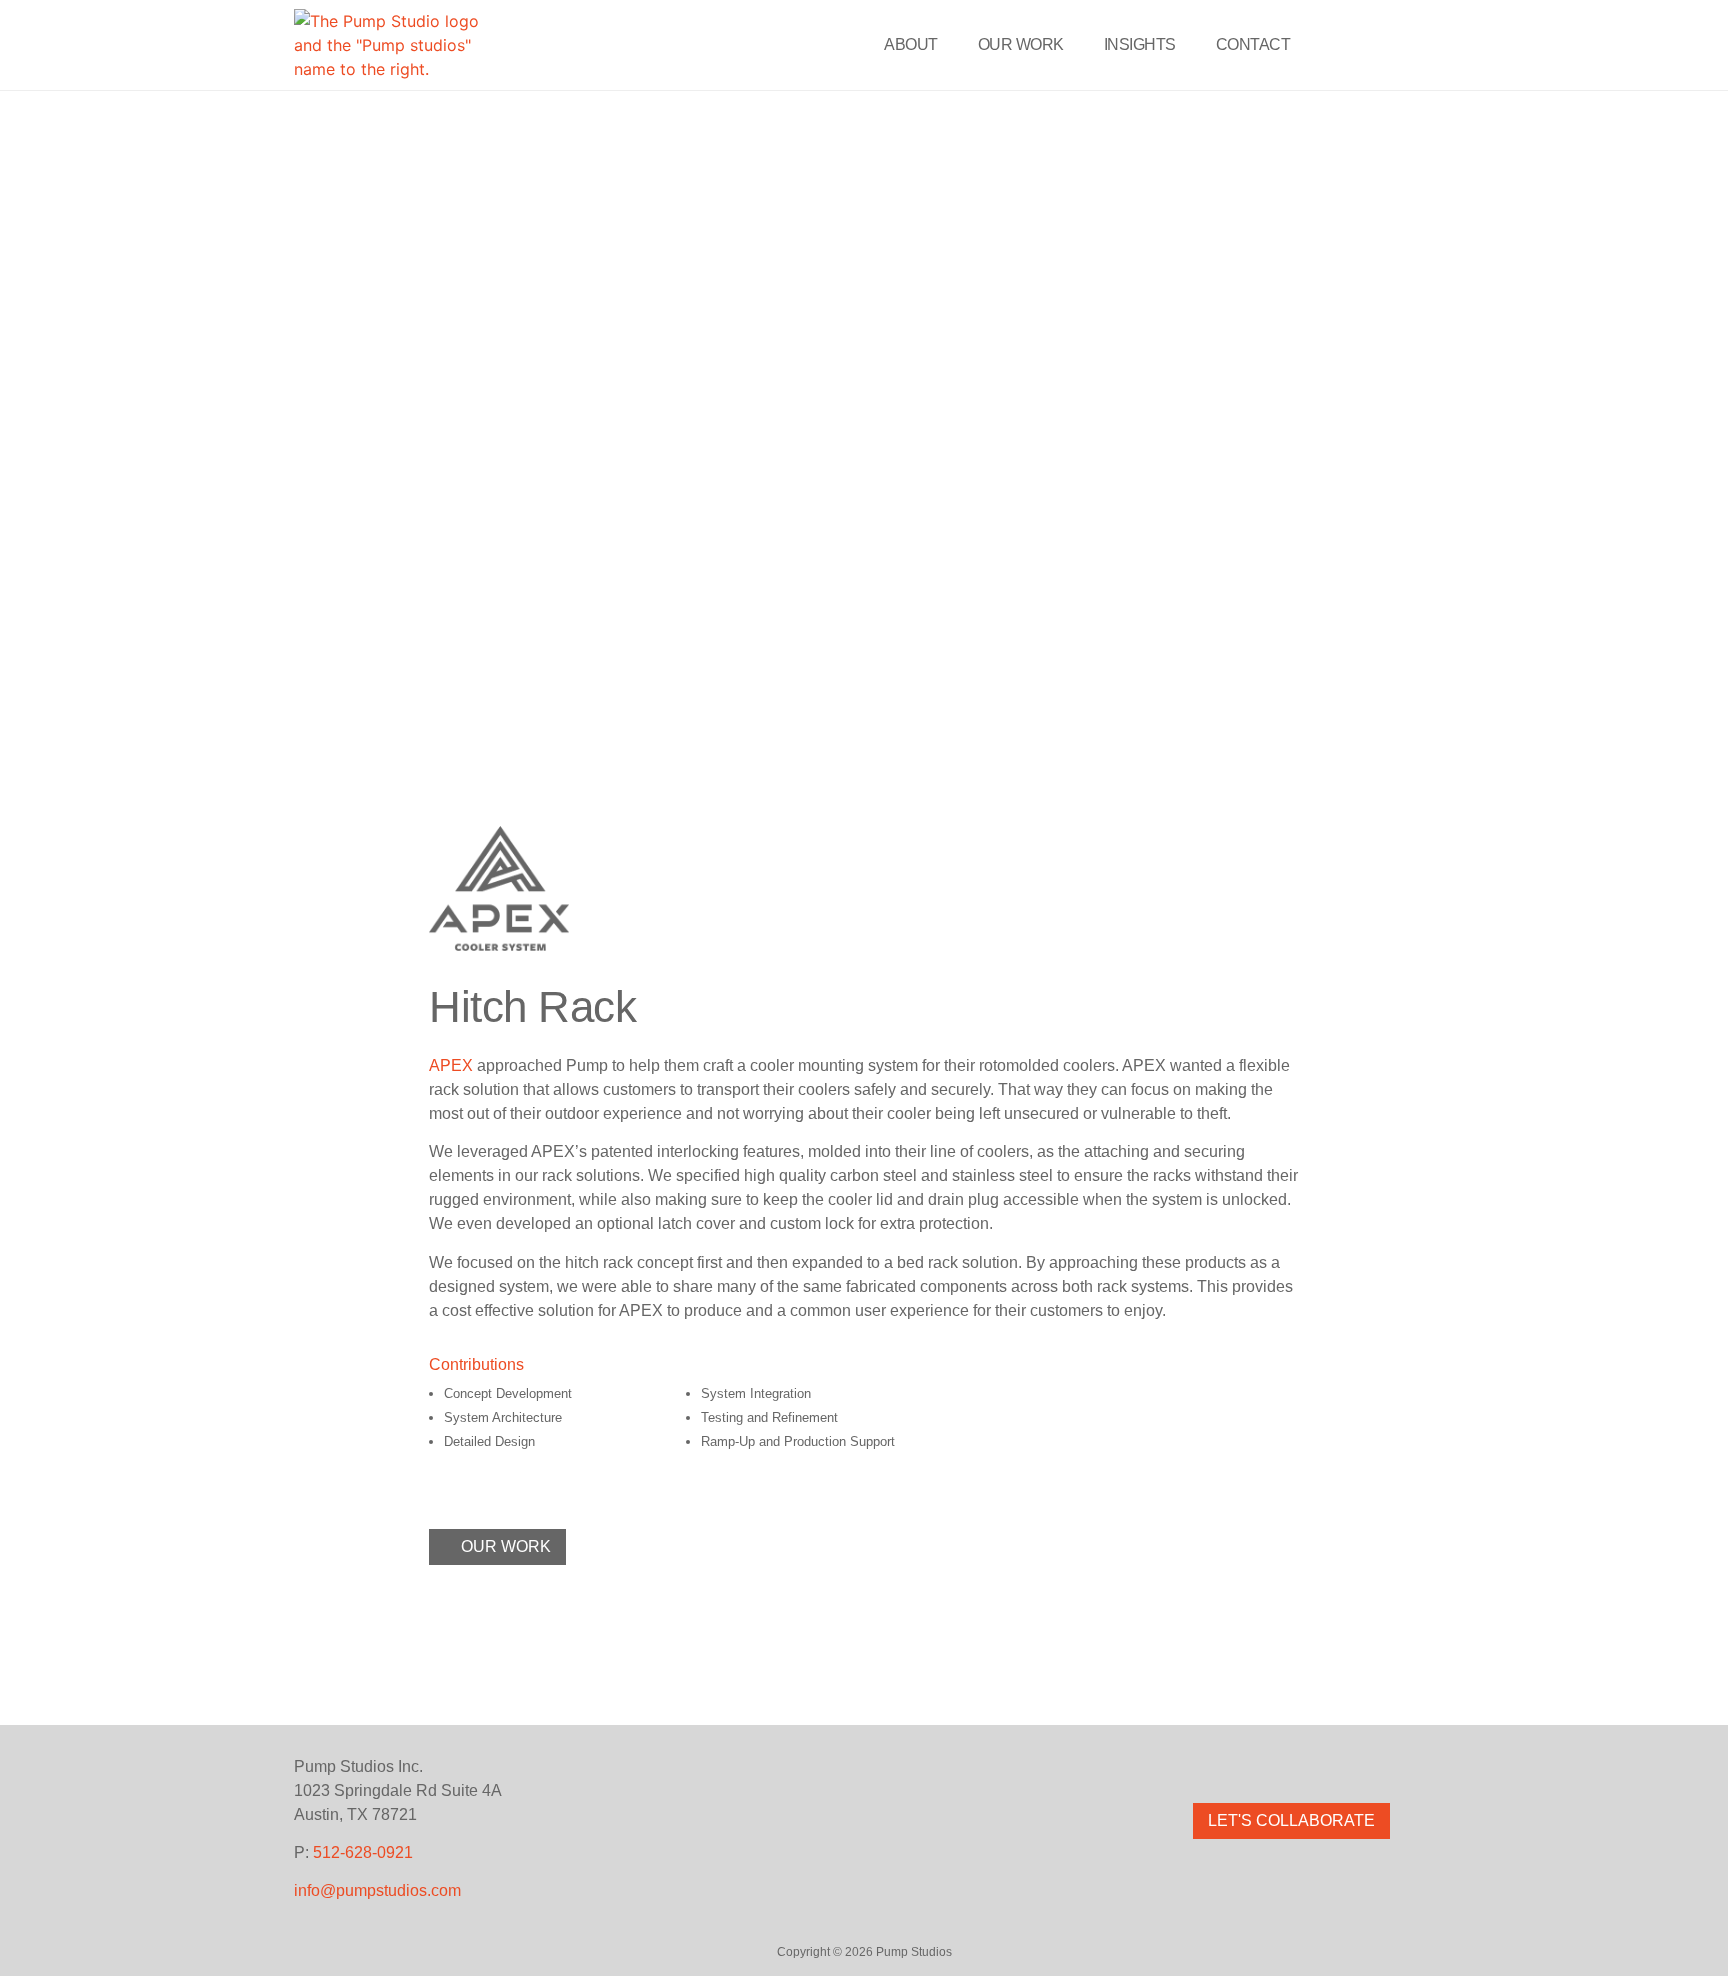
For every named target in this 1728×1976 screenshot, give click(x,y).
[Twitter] (1291, 1766)
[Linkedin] (1334, 1766)
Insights (1140, 44)
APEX (451, 1065)
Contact (1253, 44)
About (911, 44)
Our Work (1021, 44)
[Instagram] (1248, 1766)
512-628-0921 (363, 1852)
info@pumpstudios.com (377, 1890)
